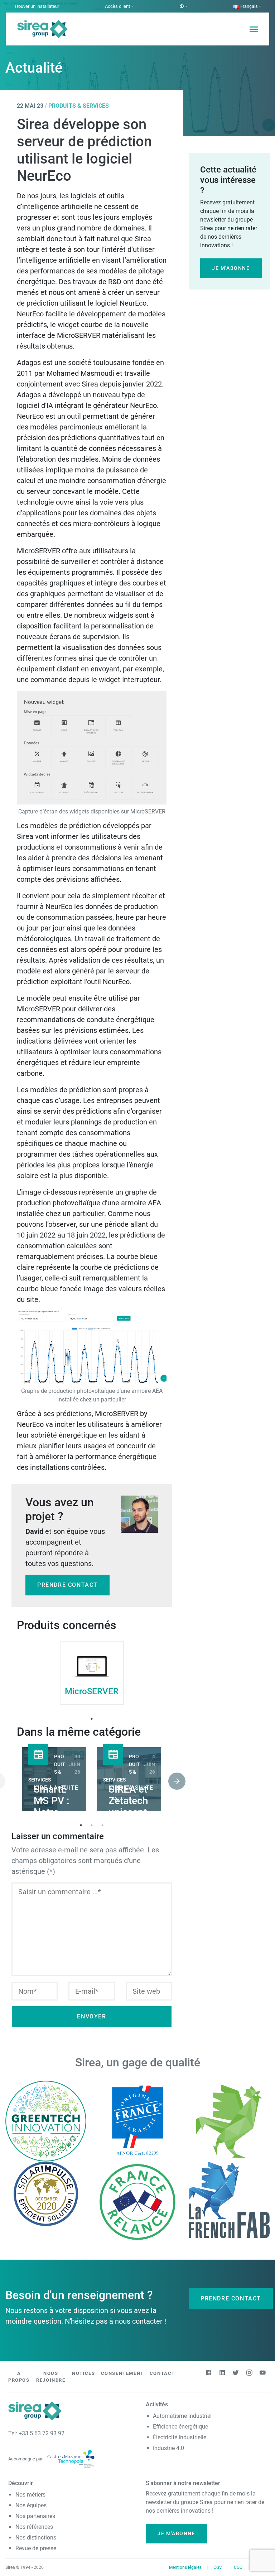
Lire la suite (56, 1788)
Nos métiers (30, 2495)
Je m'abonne (231, 268)
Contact (162, 2373)
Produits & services (79, 106)
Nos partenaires (35, 2516)
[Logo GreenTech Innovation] (46, 2121)
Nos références (34, 2527)
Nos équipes (31, 2505)
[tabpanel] (92, 1674)
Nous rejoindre (51, 2377)
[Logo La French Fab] (229, 2199)
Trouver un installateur (37, 6)
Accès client (117, 6)
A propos (19, 2377)
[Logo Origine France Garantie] (137, 2121)
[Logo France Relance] (137, 2201)
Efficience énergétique (180, 2427)
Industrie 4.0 (168, 2448)
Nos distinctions (36, 2538)
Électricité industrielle (180, 2437)
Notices (83, 2373)
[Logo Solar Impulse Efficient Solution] (46, 2193)
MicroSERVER (92, 1691)
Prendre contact (67, 1585)
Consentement (122, 2373)
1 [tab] (92, 1719)
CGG (238, 2567)
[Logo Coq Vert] (229, 2121)
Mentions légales (185, 2567)
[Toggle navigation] (254, 29)
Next (172, 1780)
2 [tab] (92, 1825)
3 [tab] (102, 1825)
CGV (218, 2567)
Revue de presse (36, 2548)
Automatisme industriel (182, 2416)
